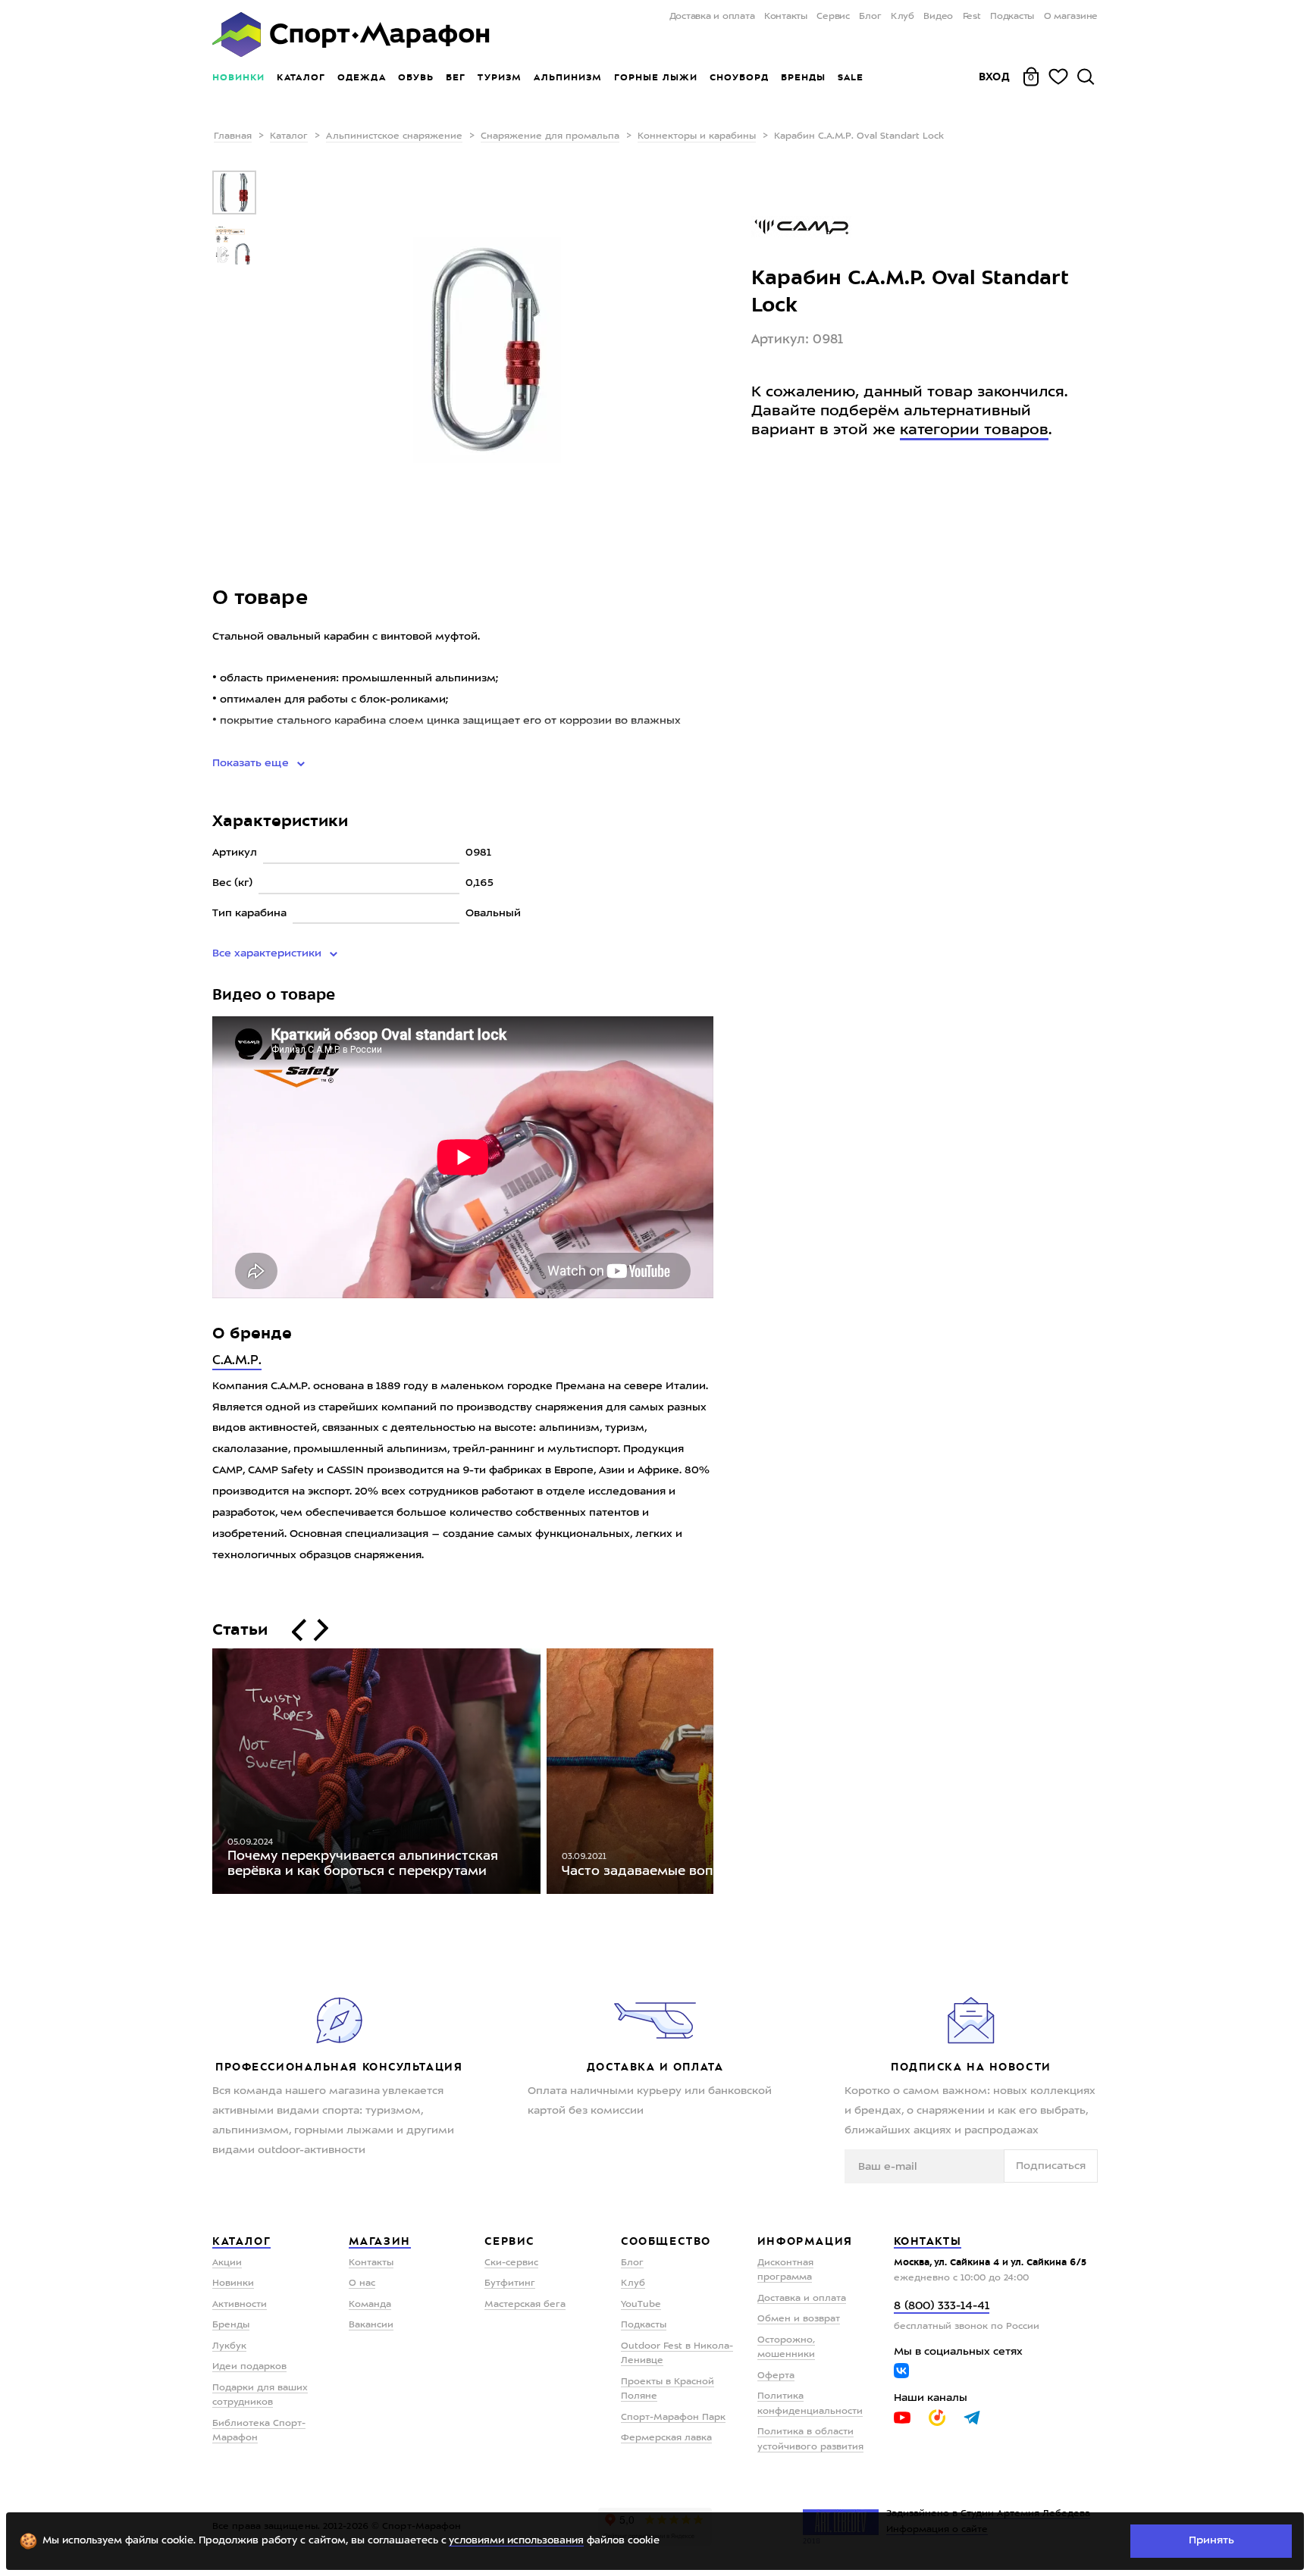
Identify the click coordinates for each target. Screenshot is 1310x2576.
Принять (1211, 2540)
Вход (995, 77)
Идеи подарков (249, 2367)
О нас (362, 2283)
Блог (870, 17)
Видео (938, 17)
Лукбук (229, 2346)
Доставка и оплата (712, 17)
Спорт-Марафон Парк (673, 2418)
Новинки (238, 77)
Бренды (803, 77)
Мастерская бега (525, 2305)
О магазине (1071, 17)
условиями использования (516, 2541)
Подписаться (1051, 2166)
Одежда (362, 77)
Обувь (416, 77)
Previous (201, 1775)
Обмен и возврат (799, 2319)
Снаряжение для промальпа (550, 136)
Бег (456, 77)
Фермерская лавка (666, 2438)
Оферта (776, 2376)
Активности (240, 2305)
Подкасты (1012, 17)
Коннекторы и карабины (697, 136)
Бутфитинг (510, 2283)
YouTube (641, 2305)
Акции (227, 2263)
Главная (233, 136)
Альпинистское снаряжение (394, 136)
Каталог (301, 77)
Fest (972, 17)
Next (725, 1775)
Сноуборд (739, 77)
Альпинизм (568, 77)
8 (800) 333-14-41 (942, 2307)
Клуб (903, 17)
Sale (850, 77)
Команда (370, 2305)
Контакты (786, 17)
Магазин (380, 2241)
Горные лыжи (656, 77)
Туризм (500, 77)
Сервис (833, 17)
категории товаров (974, 430)
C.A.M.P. (237, 1361)
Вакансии (371, 2325)
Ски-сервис (511, 2263)
